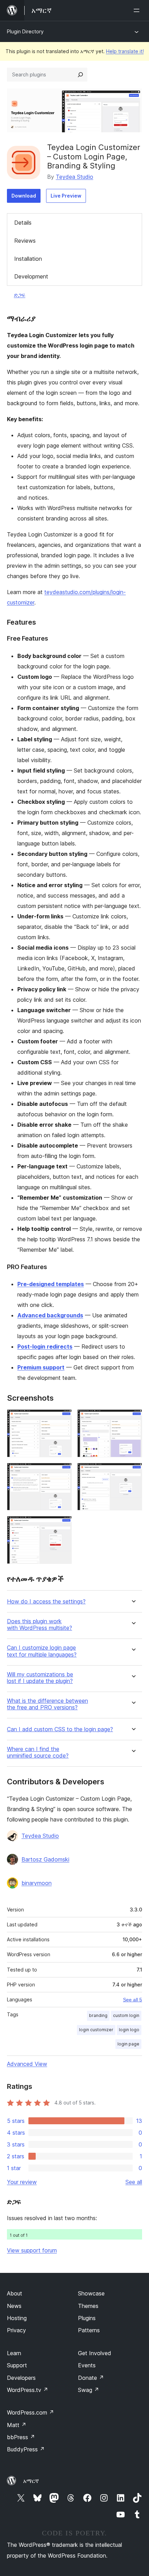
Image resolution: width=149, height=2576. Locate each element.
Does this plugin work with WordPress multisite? (40, 1625)
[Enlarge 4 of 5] (133, 1472)
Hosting (17, 2318)
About (15, 2293)
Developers (21, 2378)
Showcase (91, 2293)
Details (23, 223)
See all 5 (133, 2000)
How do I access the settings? (46, 1602)
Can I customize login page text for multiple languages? (42, 1651)
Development (31, 276)
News (14, 2306)
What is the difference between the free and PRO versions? (47, 1704)
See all (134, 2182)
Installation (28, 259)
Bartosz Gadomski (45, 1859)
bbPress (21, 2437)
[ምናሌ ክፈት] (138, 10)
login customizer (96, 2030)
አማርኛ (31, 2481)
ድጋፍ (20, 295)
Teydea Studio (74, 177)
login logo (129, 2030)
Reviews (25, 241)
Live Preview (66, 196)
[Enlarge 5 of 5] (62, 1525)
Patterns (89, 2330)
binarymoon (37, 1883)
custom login (126, 2015)
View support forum (32, 2250)
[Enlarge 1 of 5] (62, 1419)
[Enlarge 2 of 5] (133, 1419)
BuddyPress (26, 2449)
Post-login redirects (45, 1347)
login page (128, 2044)
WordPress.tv (28, 2390)
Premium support (41, 1367)
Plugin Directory (25, 31)
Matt (17, 2425)
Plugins (87, 2318)
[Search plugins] (80, 75)
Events (87, 2365)
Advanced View (27, 2064)
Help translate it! (125, 51)
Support (17, 2365)
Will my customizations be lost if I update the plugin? (40, 1678)
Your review (22, 2182)
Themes (88, 2306)
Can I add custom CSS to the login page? (60, 1729)
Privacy (16, 2330)
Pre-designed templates (51, 1284)
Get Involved (95, 2353)
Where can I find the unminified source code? (38, 1752)
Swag (89, 2390)
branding (98, 2015)
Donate (91, 2378)
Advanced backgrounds (50, 1315)
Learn (14, 2353)
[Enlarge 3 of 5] (62, 1472)
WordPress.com (30, 2412)
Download (24, 196)
